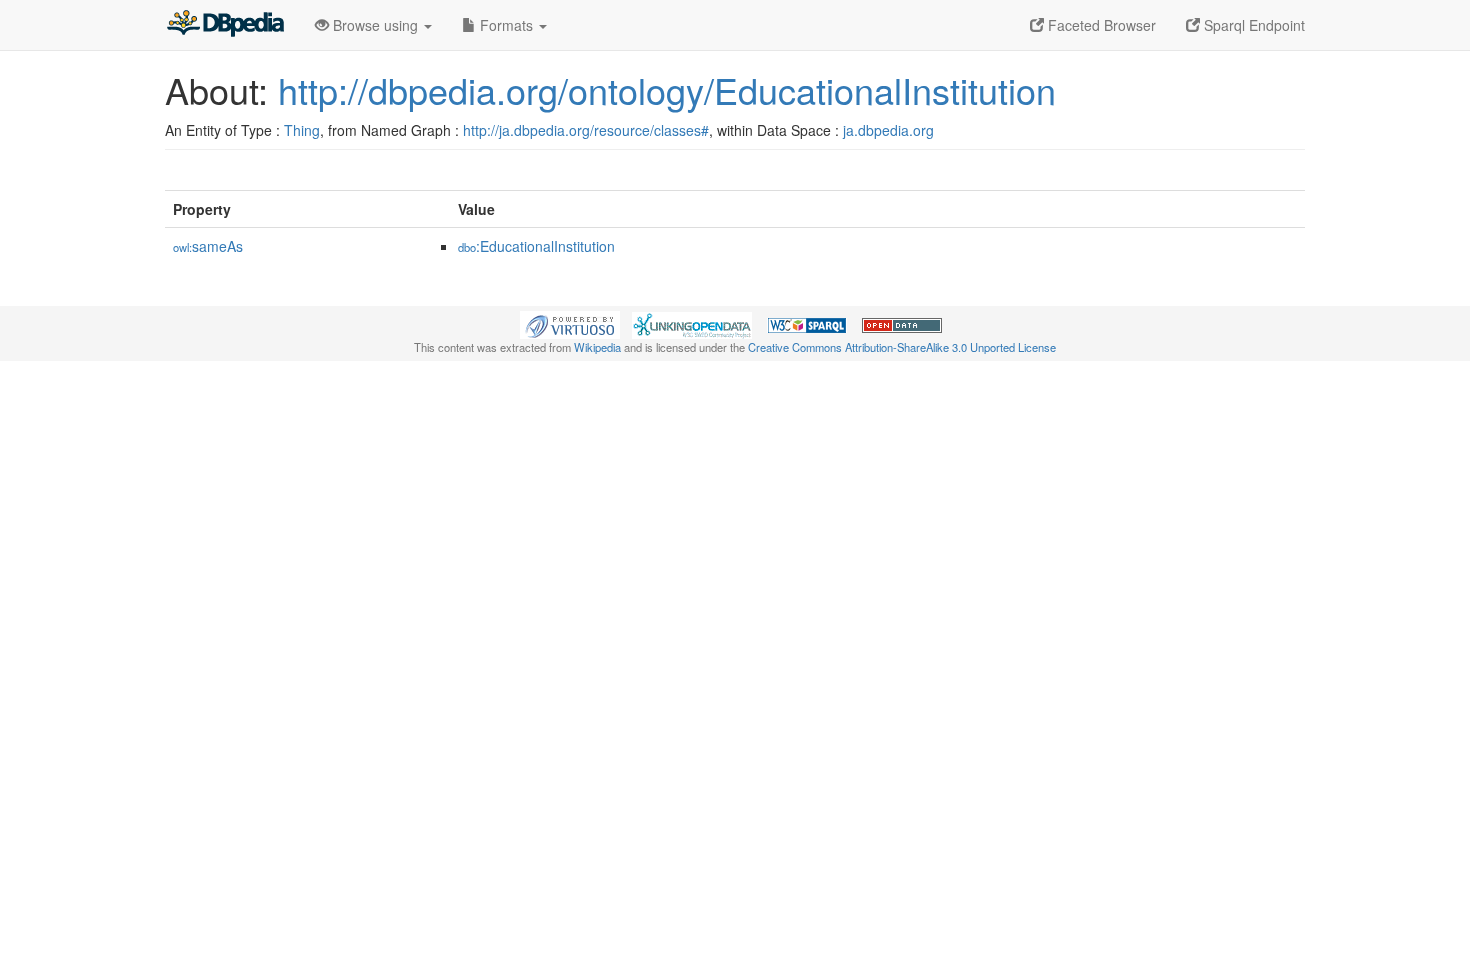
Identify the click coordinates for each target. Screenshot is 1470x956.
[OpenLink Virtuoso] (570, 323)
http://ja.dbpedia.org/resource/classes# (586, 130)
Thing (302, 130)
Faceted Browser (1100, 25)
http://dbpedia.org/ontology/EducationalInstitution (667, 89)
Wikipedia (597, 347)
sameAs (208, 246)
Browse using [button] (375, 25)
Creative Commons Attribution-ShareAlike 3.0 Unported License (902, 347)
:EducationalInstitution (536, 246)
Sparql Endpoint (1252, 25)
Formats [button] (506, 25)
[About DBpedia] (225, 25)
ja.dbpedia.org (888, 130)
